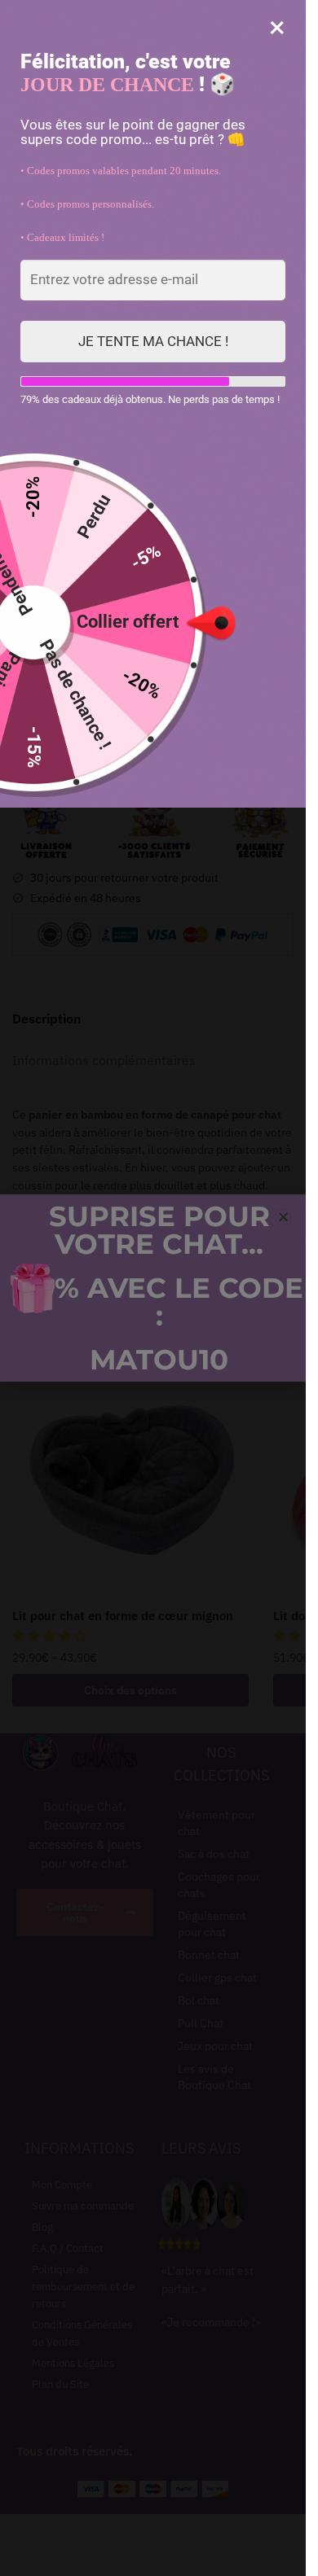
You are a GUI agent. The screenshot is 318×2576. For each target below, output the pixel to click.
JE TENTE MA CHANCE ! (153, 341)
